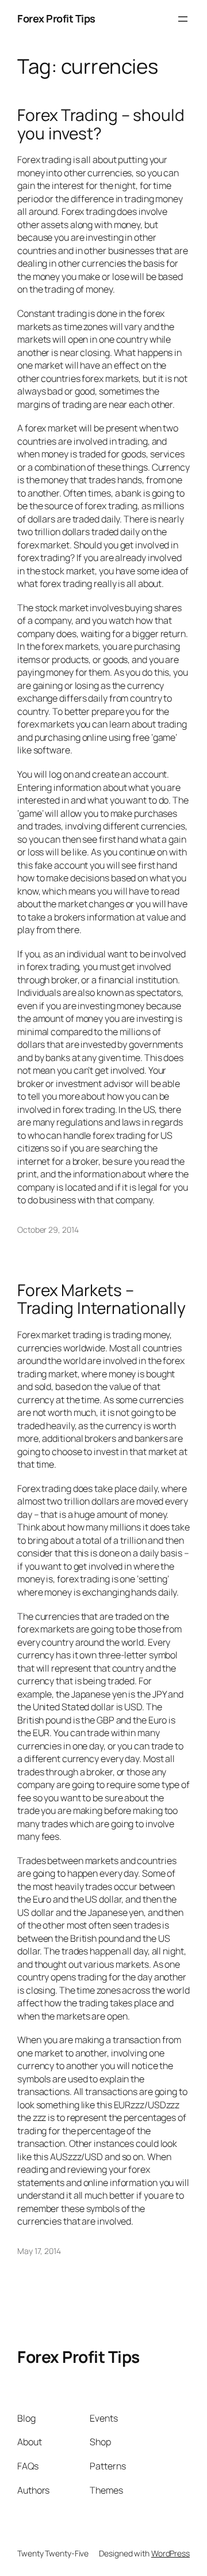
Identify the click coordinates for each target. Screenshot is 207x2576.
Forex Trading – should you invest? (101, 124)
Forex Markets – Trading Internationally (101, 1299)
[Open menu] (183, 19)
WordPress (170, 2553)
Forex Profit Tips (56, 18)
